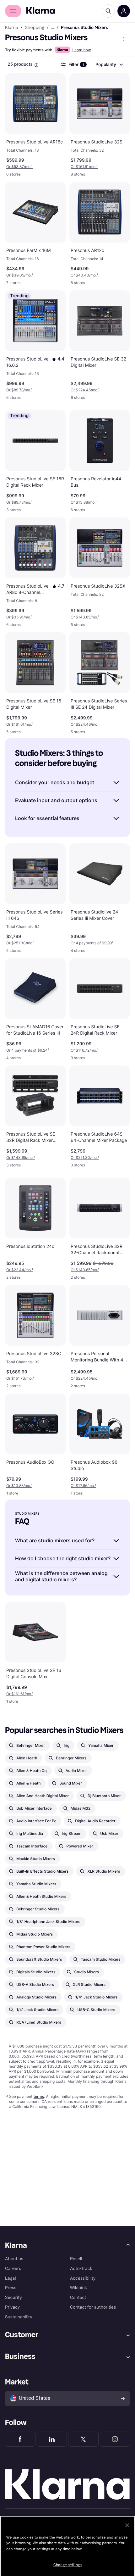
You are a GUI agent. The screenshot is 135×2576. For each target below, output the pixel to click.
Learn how (81, 50)
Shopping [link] (35, 28)
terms (39, 2096)
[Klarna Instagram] (115, 2439)
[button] (58, 359)
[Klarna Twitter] (83, 2439)
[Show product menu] (124, 39)
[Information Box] (36, 65)
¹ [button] (19, 167)
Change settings (67, 2565)
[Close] (127, 2525)
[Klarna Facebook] (20, 2439)
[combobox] (109, 64)
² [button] (92, 943)
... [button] (53, 28)
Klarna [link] (11, 28)
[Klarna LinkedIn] (52, 2439)
